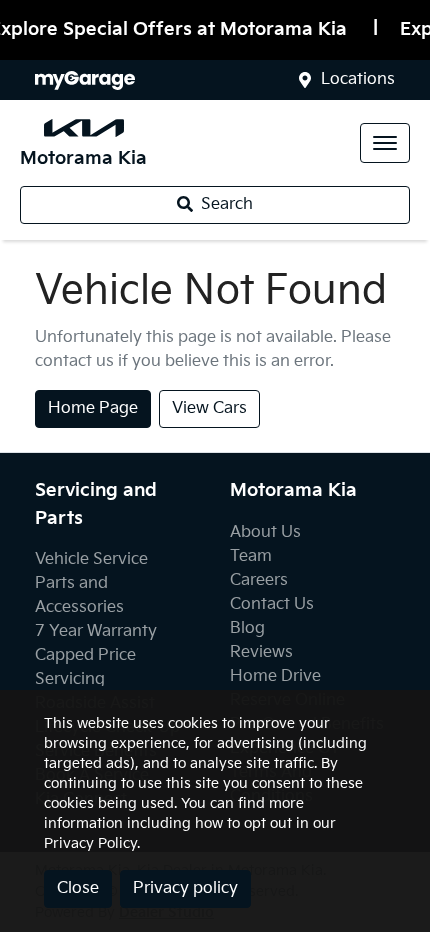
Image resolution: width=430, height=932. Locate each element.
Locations (358, 79)
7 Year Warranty (96, 631)
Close (78, 888)
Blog (247, 628)
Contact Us (272, 604)
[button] (385, 143)
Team (251, 556)
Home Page (93, 408)
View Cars (209, 408)
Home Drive (275, 676)
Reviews (261, 652)
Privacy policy (185, 888)
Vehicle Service (91, 559)
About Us (265, 532)
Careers (259, 580)
